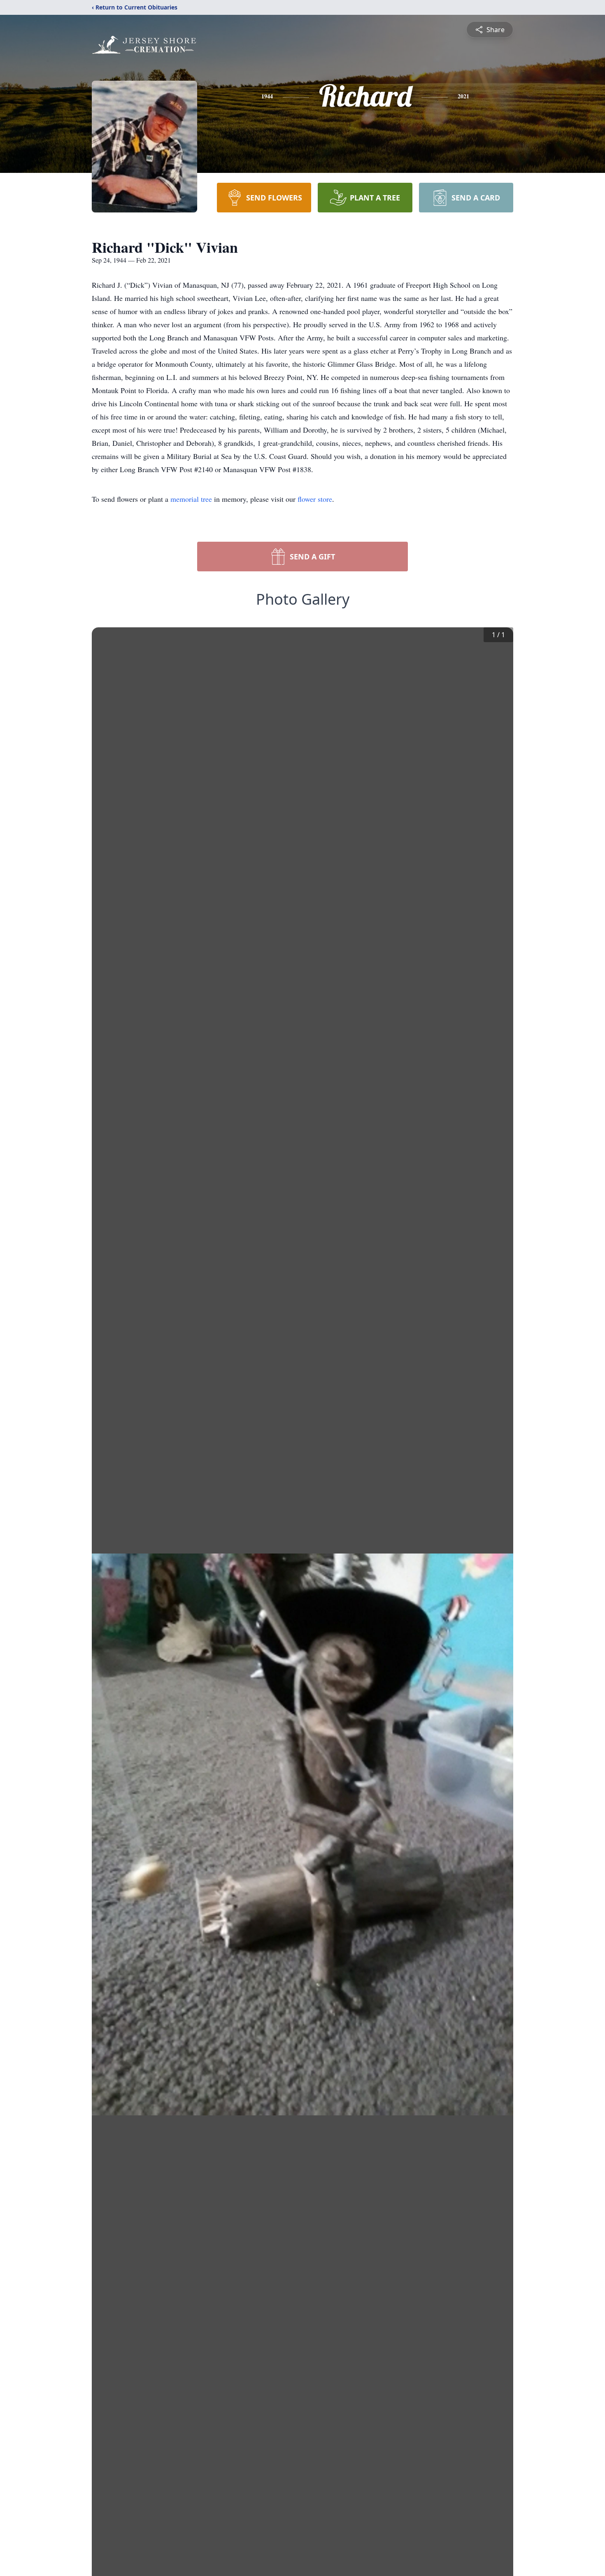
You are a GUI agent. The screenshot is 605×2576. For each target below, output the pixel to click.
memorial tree (191, 499)
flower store (315, 499)
